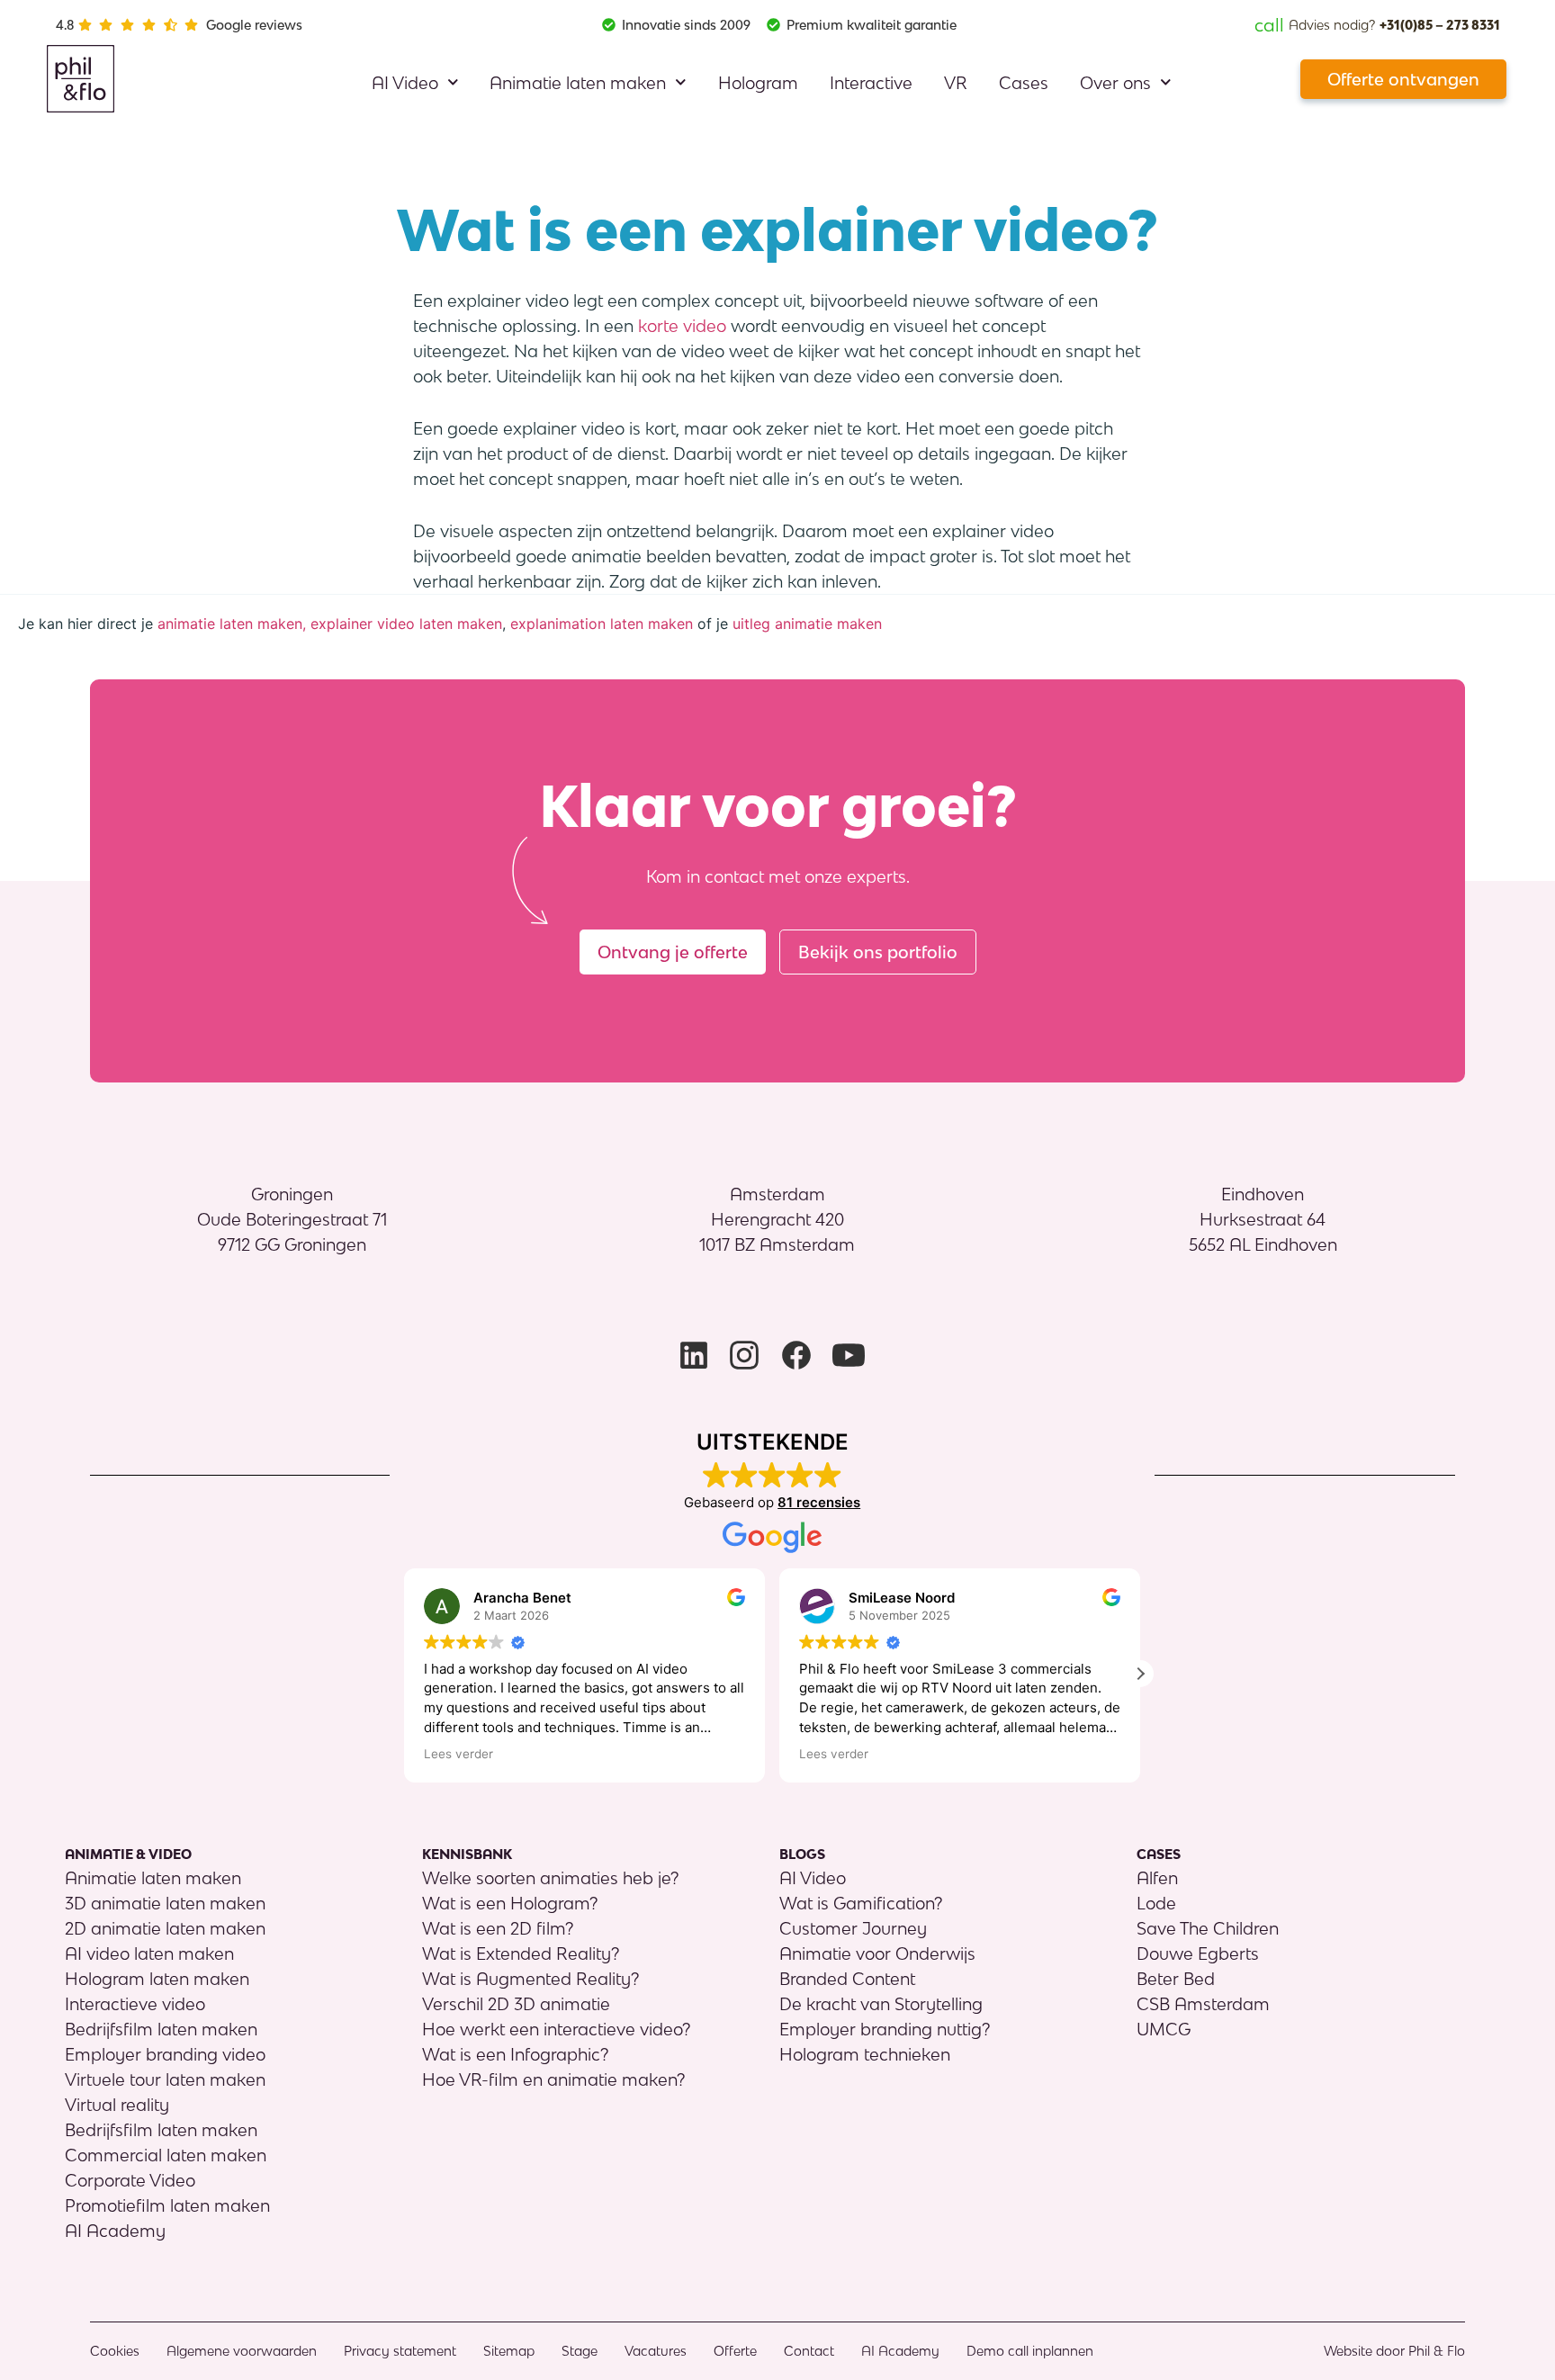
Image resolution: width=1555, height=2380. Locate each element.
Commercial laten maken (166, 2155)
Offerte (735, 2351)
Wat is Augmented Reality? (530, 1979)
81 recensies (819, 1502)
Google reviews (254, 25)
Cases (1024, 83)
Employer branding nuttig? (885, 2029)
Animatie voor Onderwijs (877, 1953)
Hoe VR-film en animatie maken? (553, 2079)
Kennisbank (467, 1854)
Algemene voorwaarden (242, 2351)
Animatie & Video (128, 1854)
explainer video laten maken (406, 624)
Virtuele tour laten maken (165, 2079)
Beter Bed (1176, 1979)
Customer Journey (853, 1928)
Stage (580, 2351)
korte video (682, 326)
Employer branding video (165, 2054)
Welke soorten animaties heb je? (550, 1878)
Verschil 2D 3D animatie (516, 2004)
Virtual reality (117, 2105)
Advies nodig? (1377, 25)
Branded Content (847, 1979)
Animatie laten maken (578, 83)
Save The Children (1208, 1928)
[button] (1140, 1674)
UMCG (1164, 2029)
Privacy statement (400, 2351)
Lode (1156, 1903)
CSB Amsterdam (1203, 2004)
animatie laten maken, (232, 624)
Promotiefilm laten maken (167, 2205)
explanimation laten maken (602, 624)
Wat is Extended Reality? (521, 1953)
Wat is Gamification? (861, 1903)
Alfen (1157, 1878)
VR (956, 83)
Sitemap (509, 2351)
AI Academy (115, 2231)
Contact (809, 2351)
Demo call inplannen (1030, 2351)
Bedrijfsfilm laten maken (161, 2029)
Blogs (802, 1854)
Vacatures (656, 2351)
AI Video (405, 83)
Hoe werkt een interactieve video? (556, 2029)
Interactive (871, 83)
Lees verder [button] (458, 1754)
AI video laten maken (149, 1953)
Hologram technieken (865, 2054)
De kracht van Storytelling (881, 2004)
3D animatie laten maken (165, 1903)
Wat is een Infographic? (515, 2054)
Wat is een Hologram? (510, 1903)
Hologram (758, 83)
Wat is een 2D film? (498, 1928)
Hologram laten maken (157, 1979)
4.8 (65, 25)
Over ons (1115, 83)
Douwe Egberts (1198, 1953)
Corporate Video (130, 2180)
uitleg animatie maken (807, 624)
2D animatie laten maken (165, 1928)
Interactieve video (135, 2004)
